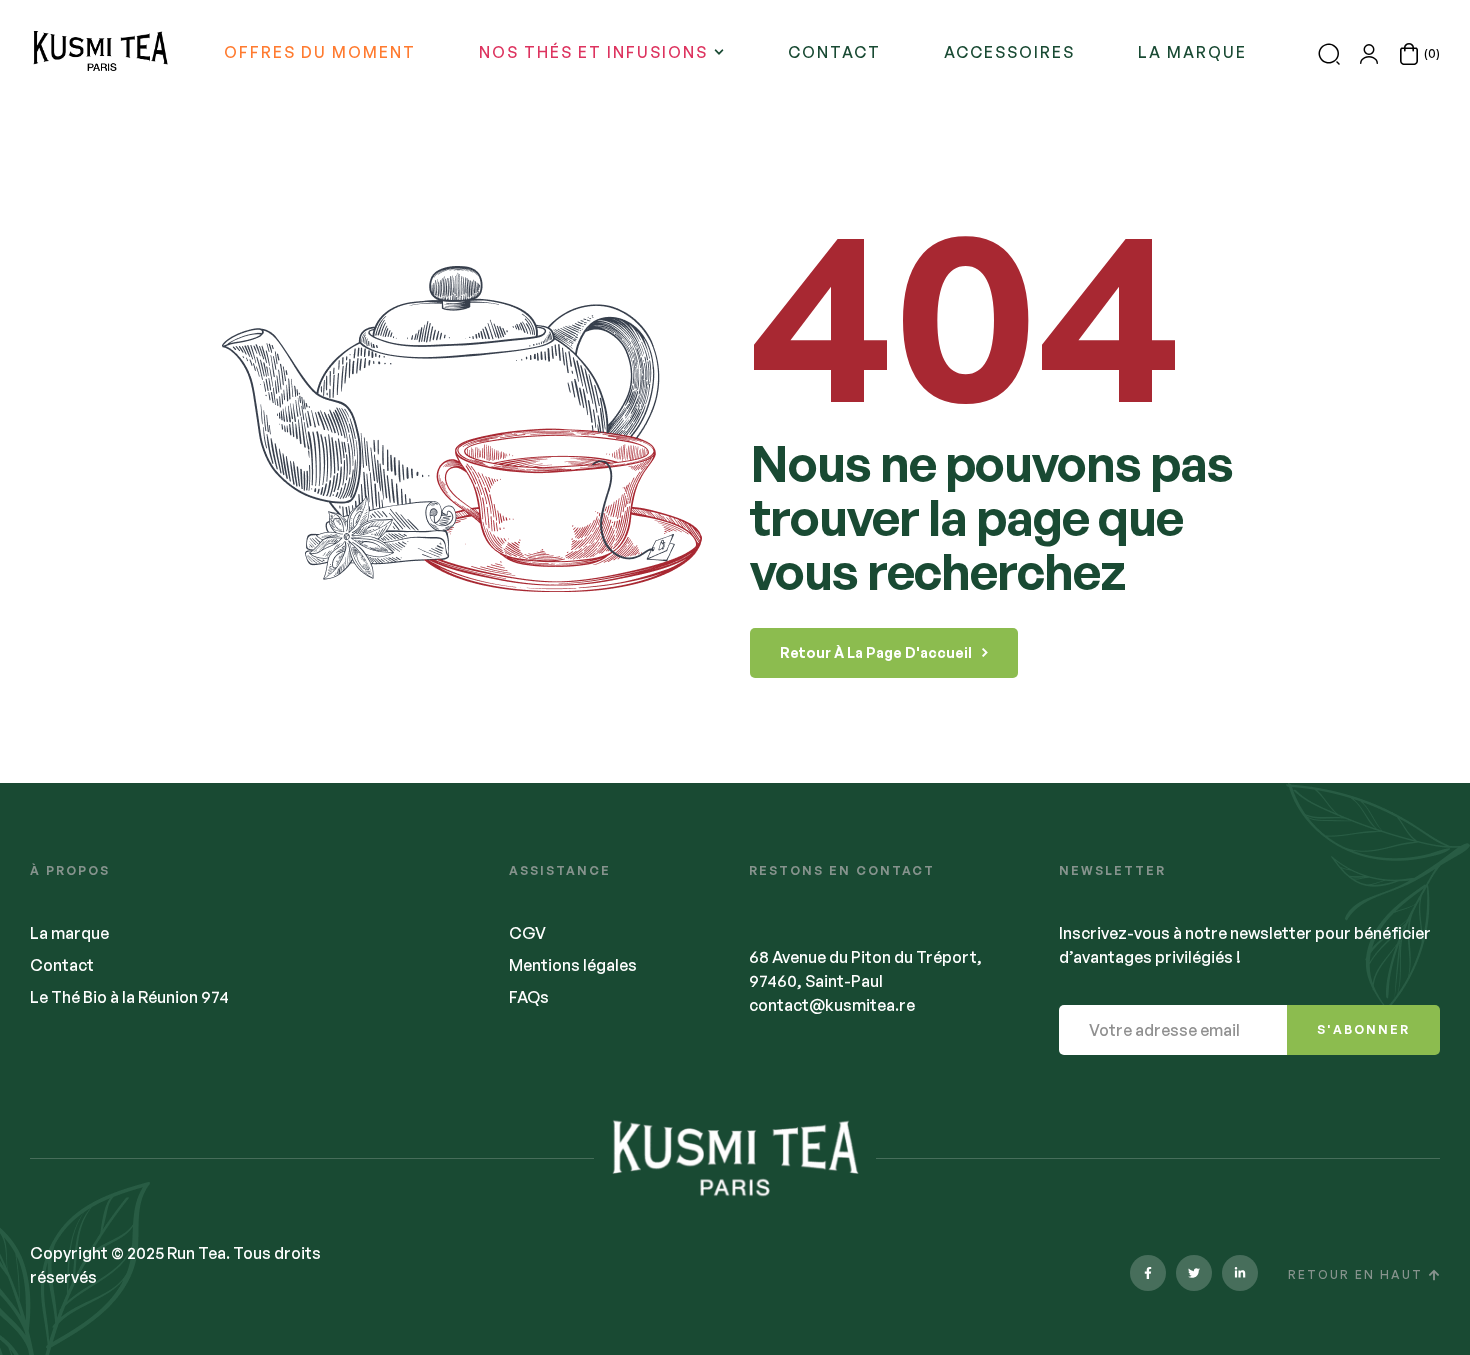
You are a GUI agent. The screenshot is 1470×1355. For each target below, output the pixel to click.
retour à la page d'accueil (876, 652)
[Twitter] (1194, 1273)
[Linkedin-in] (1240, 1273)
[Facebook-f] (1148, 1273)
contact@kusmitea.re (832, 1005)
